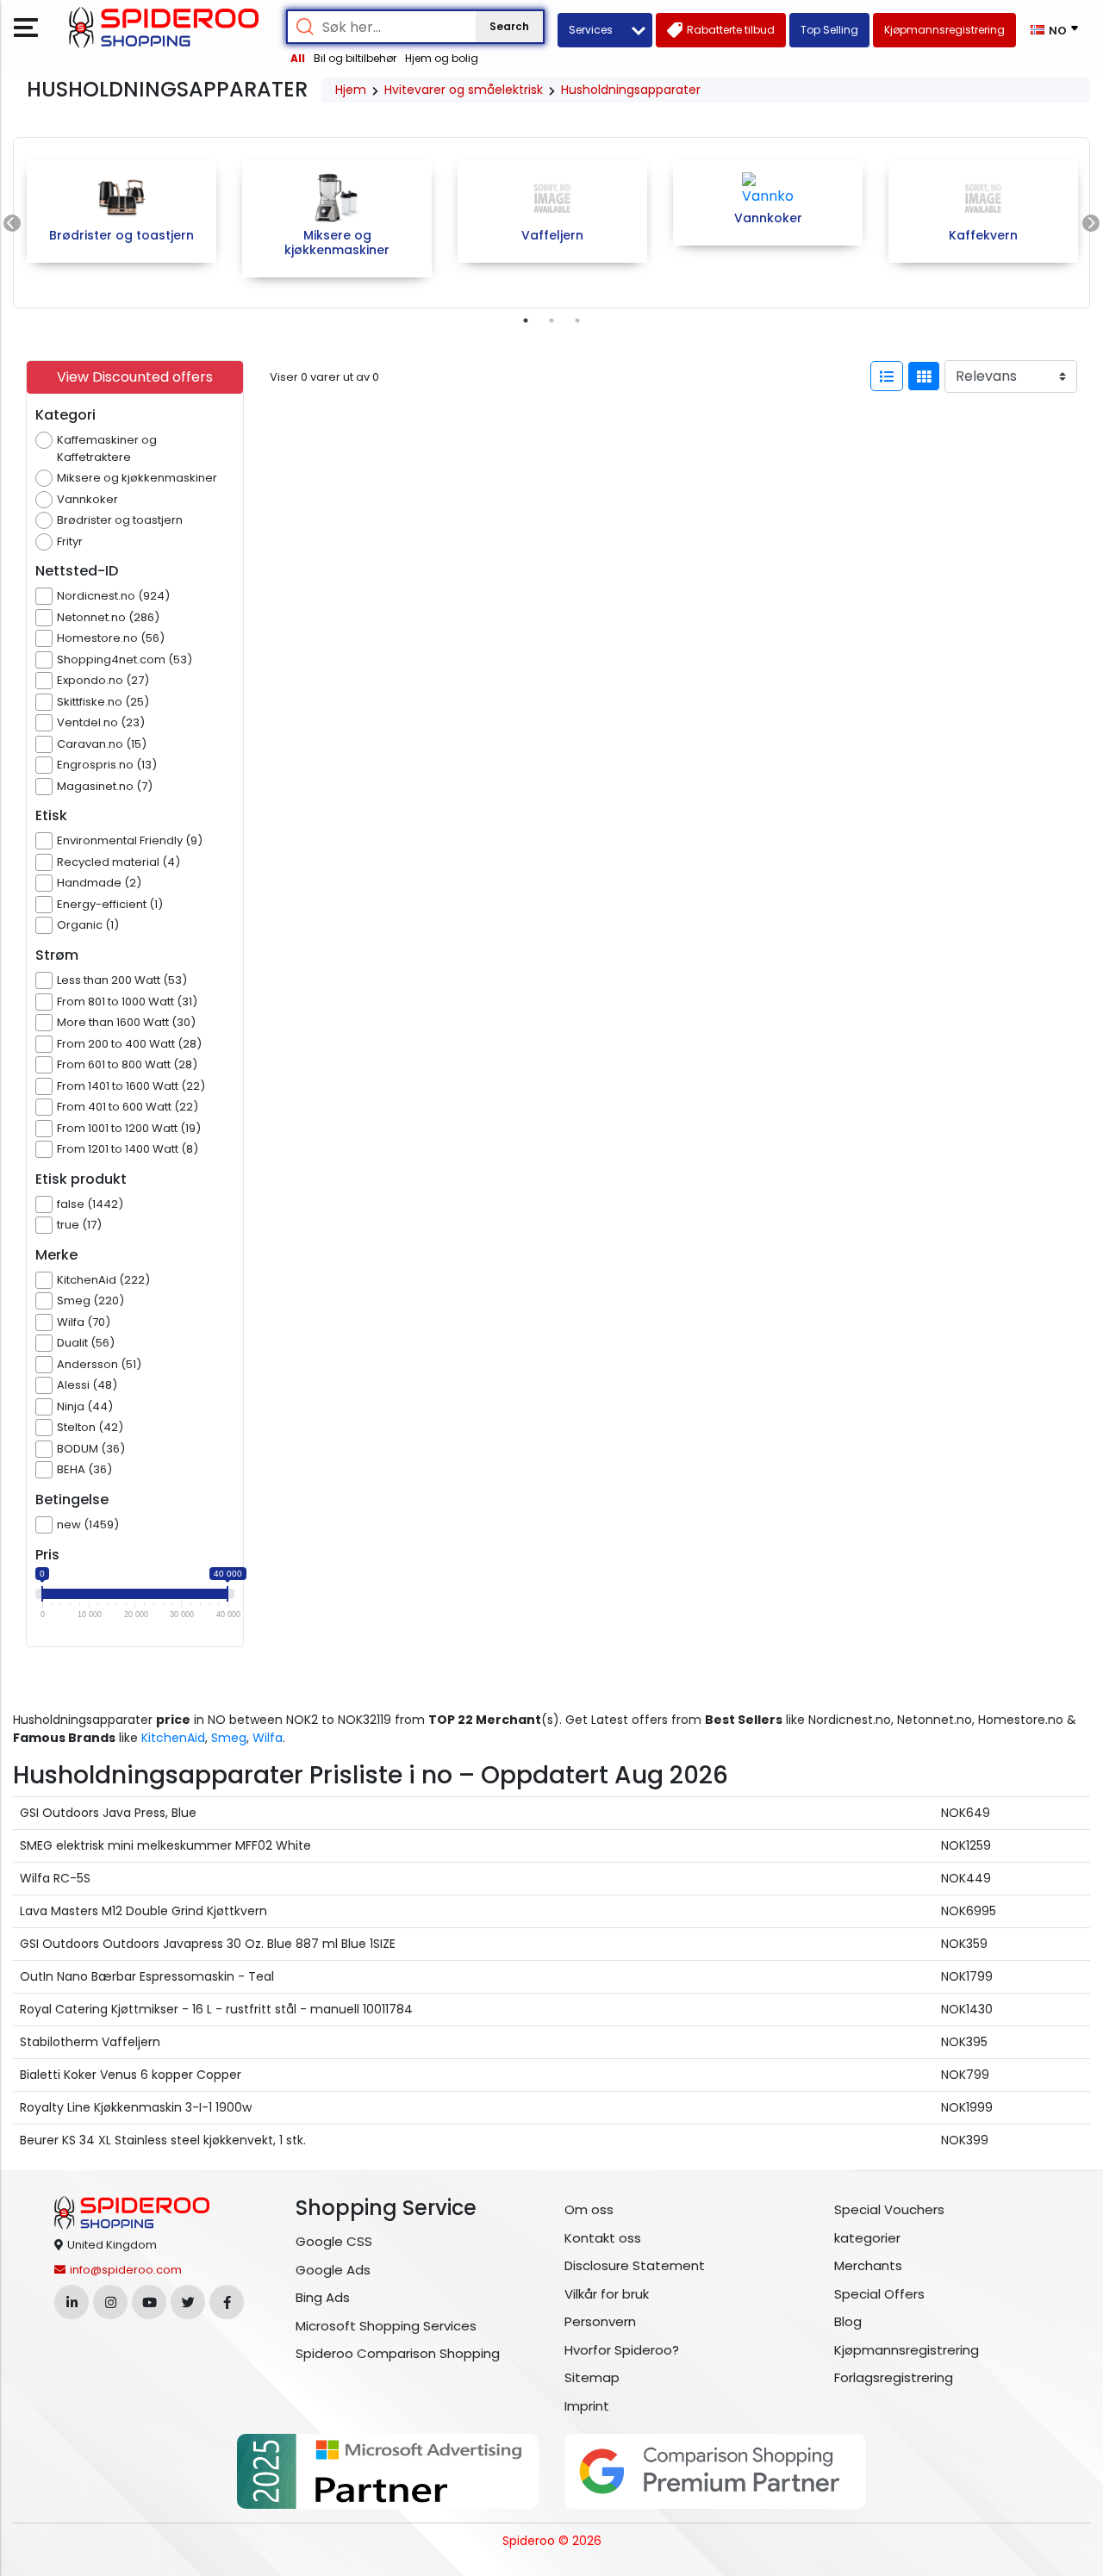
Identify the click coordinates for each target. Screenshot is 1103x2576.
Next (1091, 223)
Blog (848, 2321)
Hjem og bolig (442, 58)
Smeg (229, 1738)
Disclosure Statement (635, 2265)
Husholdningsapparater (631, 90)
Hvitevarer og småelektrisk (464, 90)
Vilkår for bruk (607, 2294)
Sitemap (592, 2377)
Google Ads (333, 2270)
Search (509, 26)
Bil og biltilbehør (355, 58)
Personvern (600, 2321)
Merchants (868, 2265)
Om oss (589, 2209)
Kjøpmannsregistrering (907, 2350)
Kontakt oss (603, 2238)
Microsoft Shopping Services (386, 2326)
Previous (12, 223)
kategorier (867, 2238)
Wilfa (268, 1738)
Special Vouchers (889, 2209)
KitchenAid (173, 1738)
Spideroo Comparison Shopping (398, 2353)
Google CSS (334, 2241)
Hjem (351, 90)
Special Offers (879, 2294)
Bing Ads (323, 2297)
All (298, 58)
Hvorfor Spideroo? (622, 2350)
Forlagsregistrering (894, 2377)
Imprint (587, 2406)
